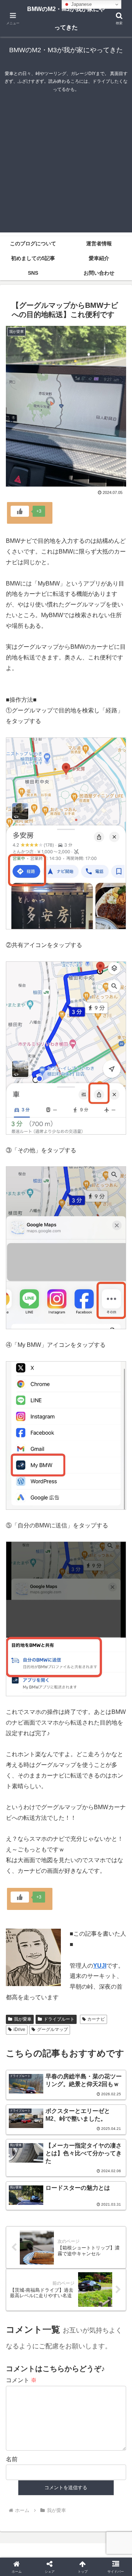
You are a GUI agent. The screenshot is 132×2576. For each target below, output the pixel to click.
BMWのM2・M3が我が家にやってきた (66, 18)
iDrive (19, 2029)
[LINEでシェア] (22, 2139)
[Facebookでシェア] (22, 2119)
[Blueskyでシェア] (81, 2098)
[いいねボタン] (20, 511)
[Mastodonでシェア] (51, 2098)
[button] (118, 1540)
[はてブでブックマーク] (110, 2119)
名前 (12, 2459)
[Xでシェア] (22, 2098)
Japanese (81, 4)
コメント (21, 2380)
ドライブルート (59, 2019)
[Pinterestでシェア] (51, 2139)
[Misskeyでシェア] (110, 2098)
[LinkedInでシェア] (81, 2139)
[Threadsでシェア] (51, 2119)
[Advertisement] (66, 166)
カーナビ (96, 2019)
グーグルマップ (52, 2029)
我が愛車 (23, 2019)
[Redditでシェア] (81, 2119)
